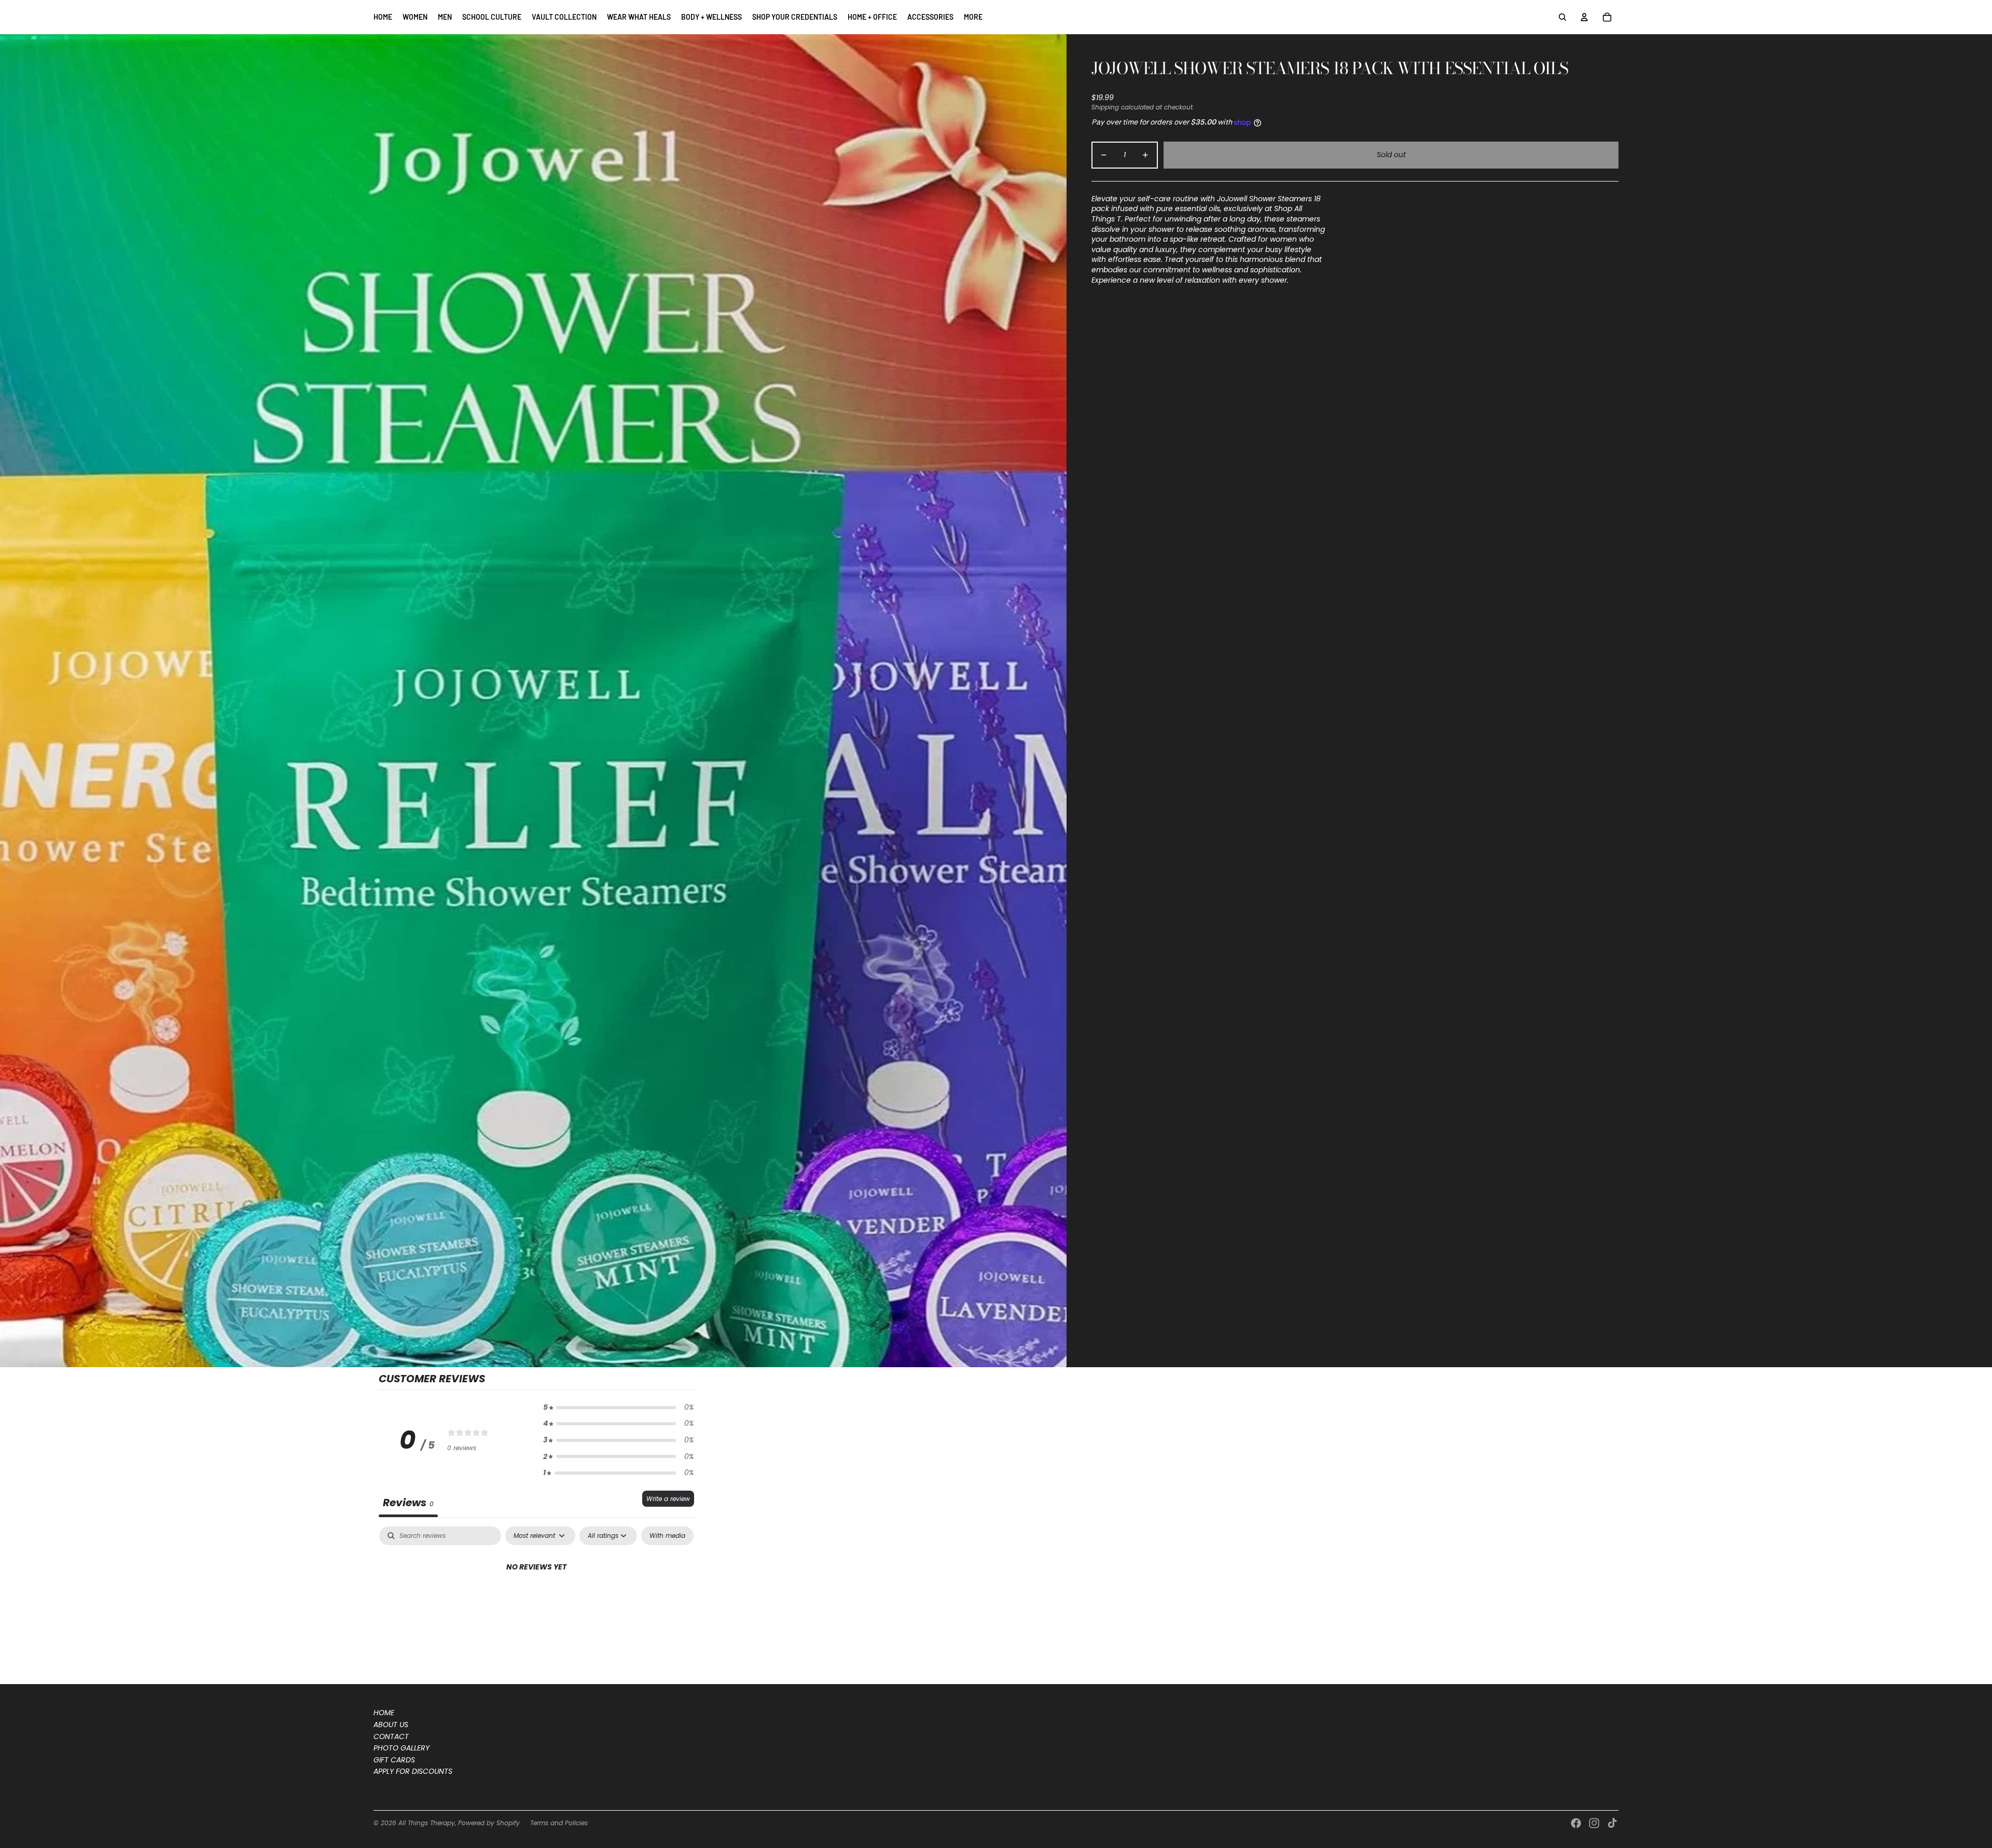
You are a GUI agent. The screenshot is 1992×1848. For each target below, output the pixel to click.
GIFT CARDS (394, 1760)
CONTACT (391, 1736)
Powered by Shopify (489, 1823)
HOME (384, 1713)
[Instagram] (1594, 1823)
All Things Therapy (427, 1823)
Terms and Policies (559, 1823)
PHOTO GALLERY (402, 1748)
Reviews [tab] (408, 1503)
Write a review (668, 1499)
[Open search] (1562, 17)
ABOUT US (391, 1725)
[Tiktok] (1612, 1823)
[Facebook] (1576, 1823)
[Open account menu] (1584, 17)
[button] (618, 1408)
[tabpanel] (536, 1602)
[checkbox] (667, 1536)
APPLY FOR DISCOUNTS (413, 1771)
